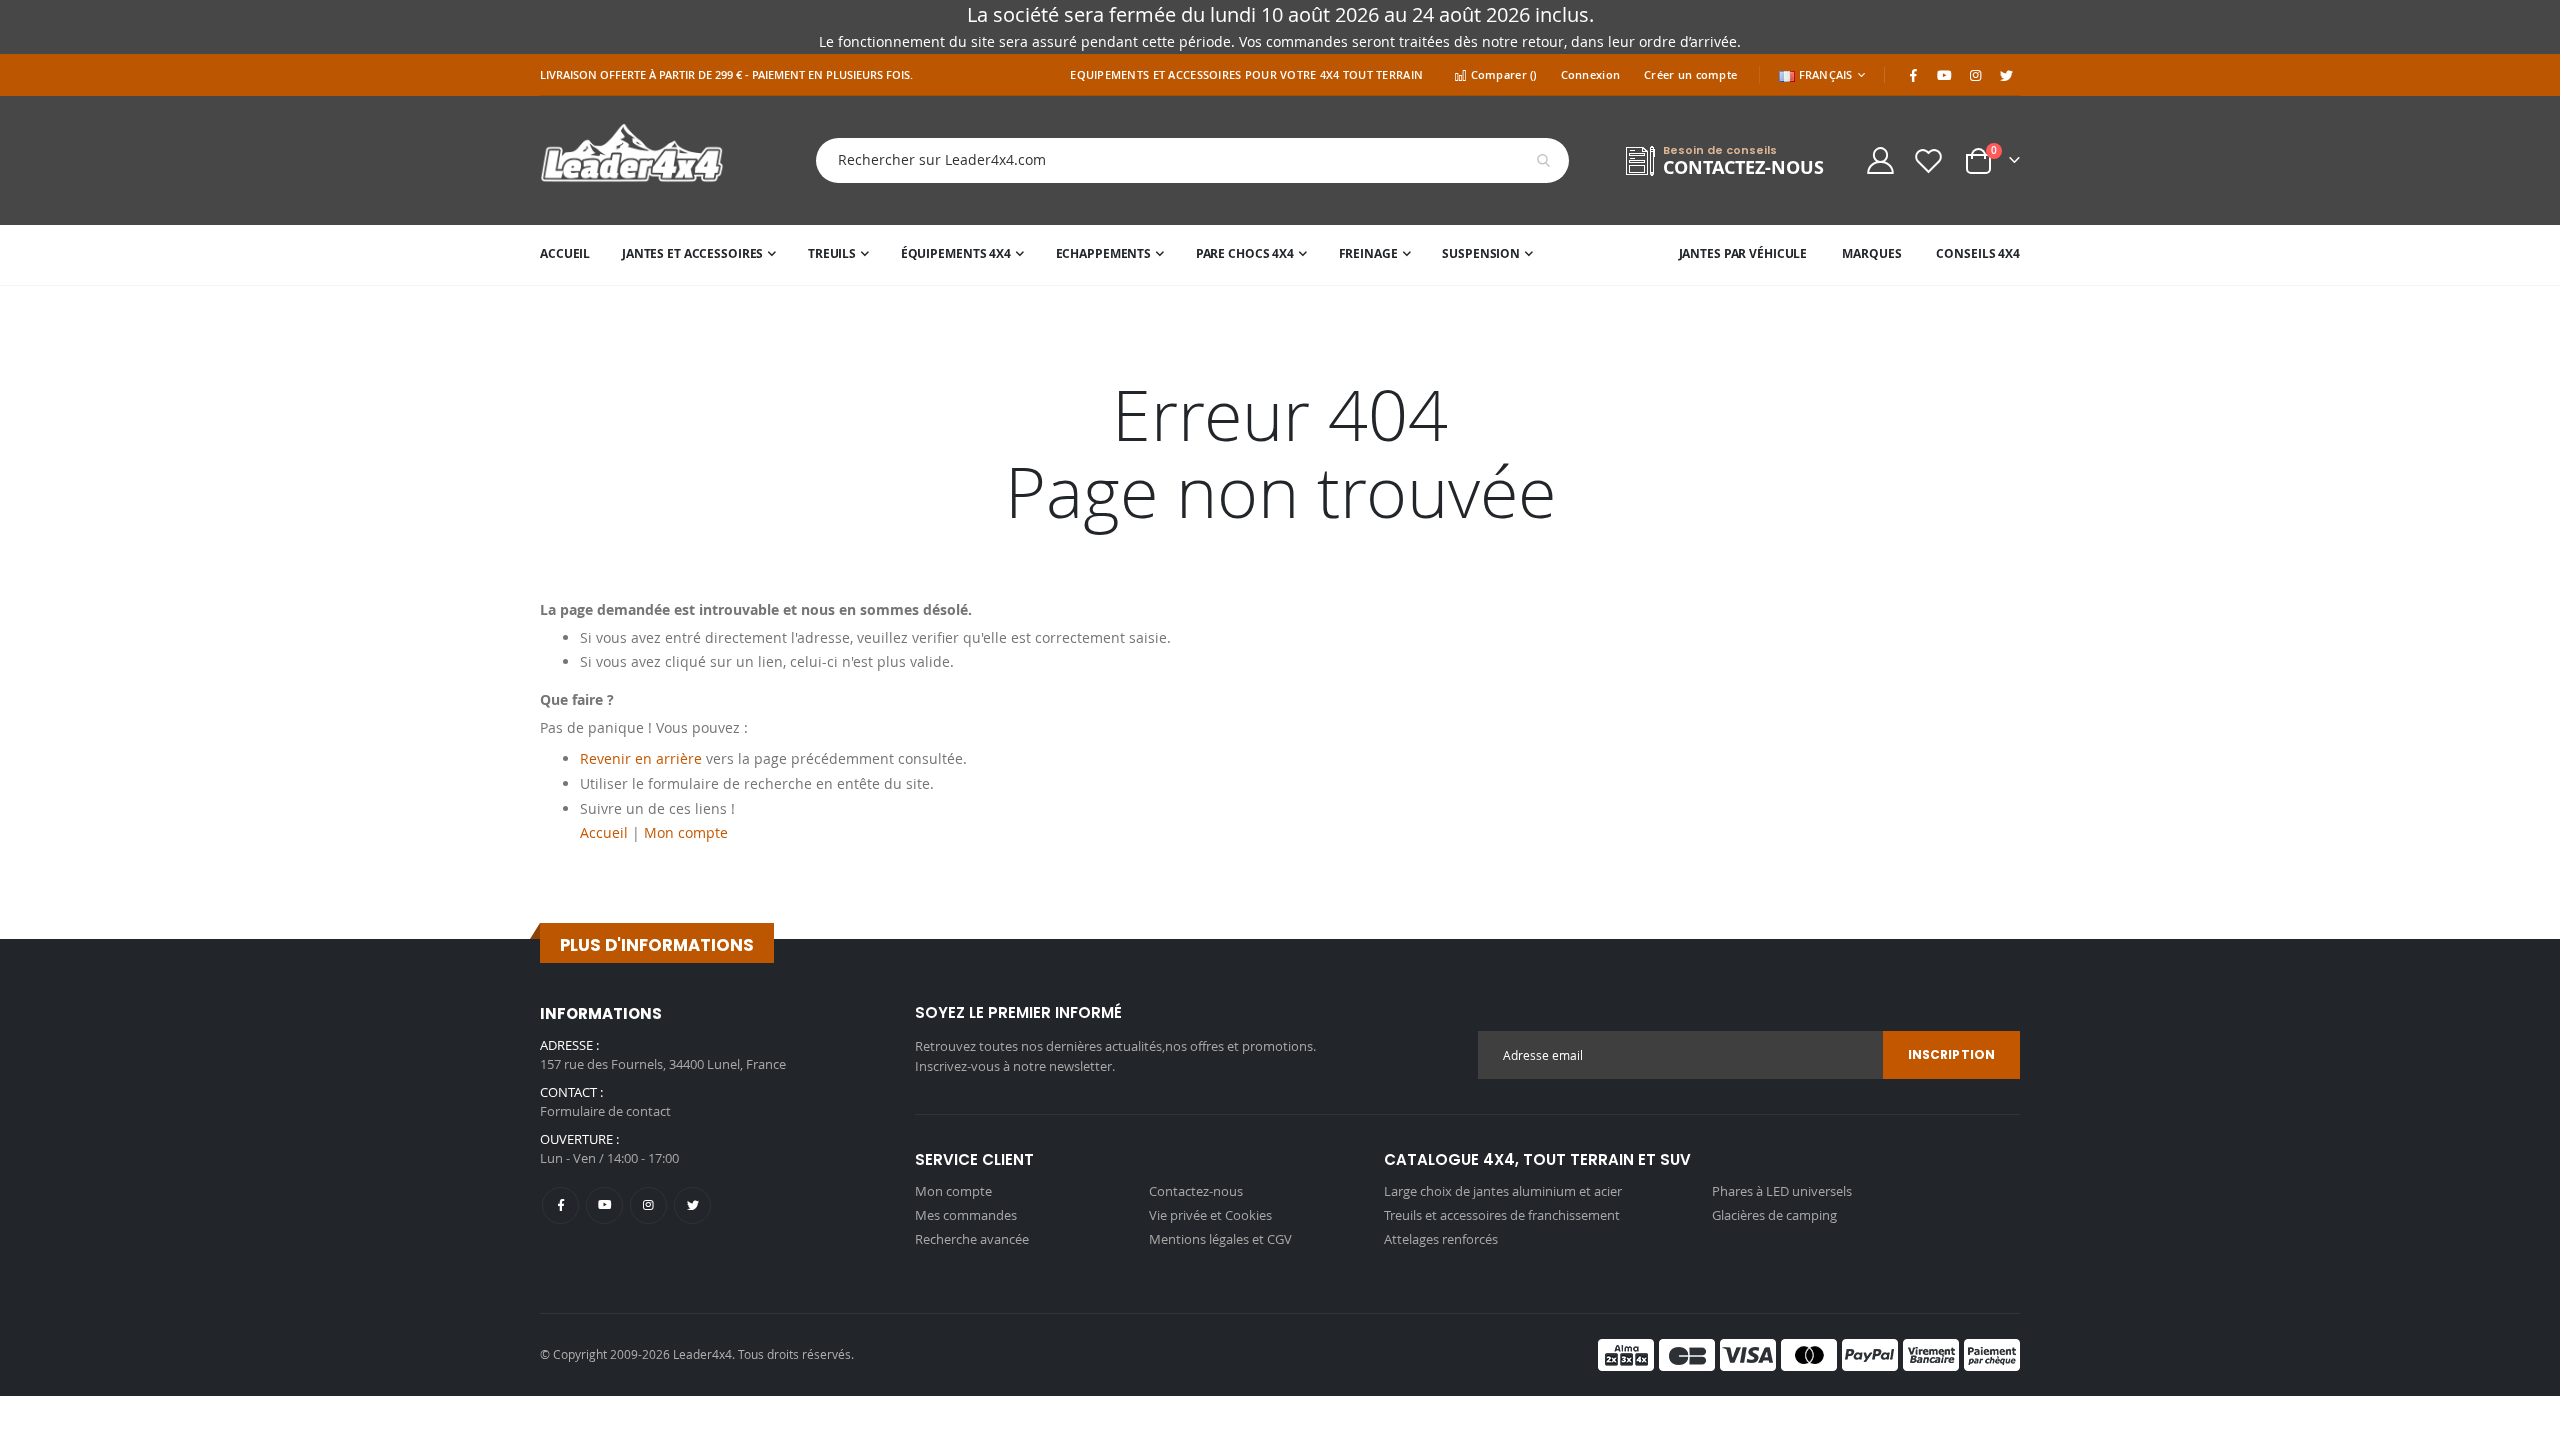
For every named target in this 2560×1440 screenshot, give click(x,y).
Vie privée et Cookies (1210, 1215)
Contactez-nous (1196, 1191)
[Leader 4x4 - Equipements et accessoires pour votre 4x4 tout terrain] (632, 160)
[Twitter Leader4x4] (2006, 75)
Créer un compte (1690, 74)
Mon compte (686, 832)
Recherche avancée (972, 1239)
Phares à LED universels (1782, 1191)
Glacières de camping (1774, 1215)
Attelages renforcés (1441, 1239)
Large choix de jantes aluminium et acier (1503, 1191)
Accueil (604, 832)
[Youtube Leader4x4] (1944, 75)
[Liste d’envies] (1929, 160)
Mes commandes (966, 1215)
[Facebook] (1913, 75)
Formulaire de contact (605, 1111)
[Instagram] (1975, 75)
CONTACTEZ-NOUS (1743, 167)
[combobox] (1177, 160)
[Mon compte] (1880, 160)
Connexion (1590, 74)
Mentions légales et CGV (1220, 1239)
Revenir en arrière (641, 758)
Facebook (560, 1205)
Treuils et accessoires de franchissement (1502, 1215)
